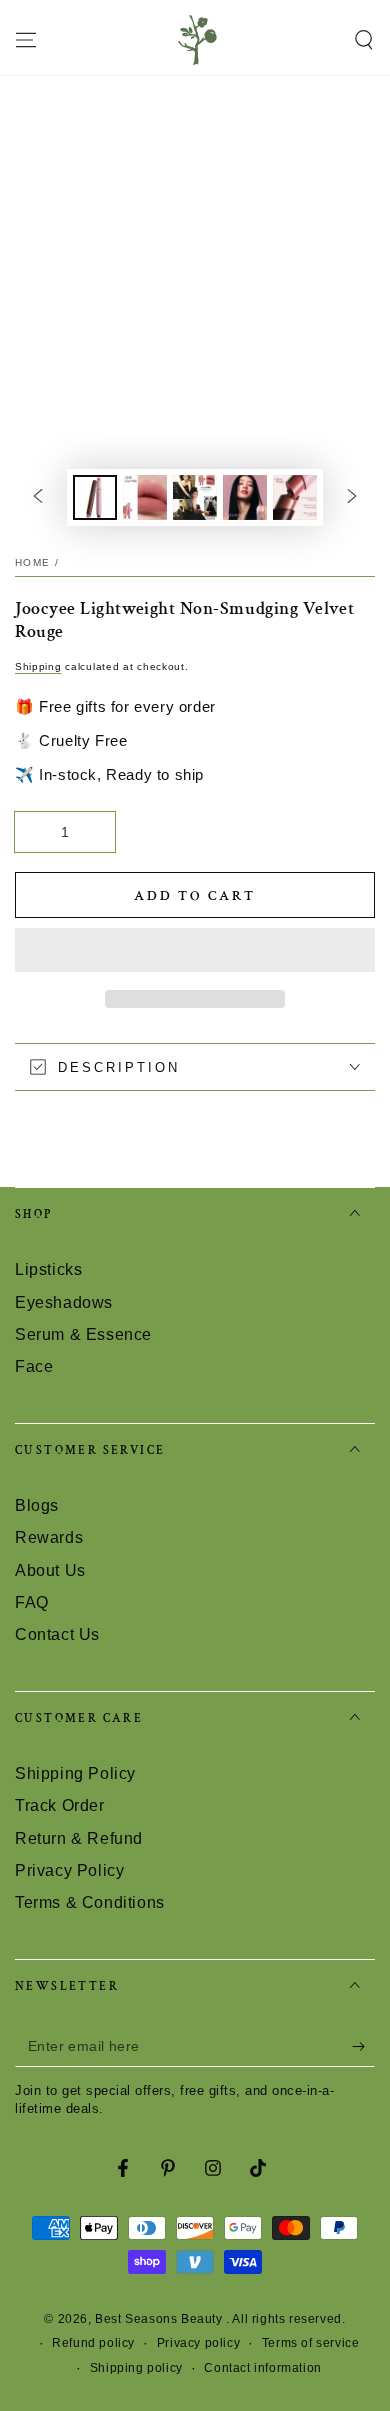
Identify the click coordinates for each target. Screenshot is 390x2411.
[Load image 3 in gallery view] (195, 497)
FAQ (32, 1602)
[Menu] (26, 40)
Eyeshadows (64, 1302)
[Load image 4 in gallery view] (245, 497)
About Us (50, 1570)
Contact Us (57, 1634)
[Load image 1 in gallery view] (95, 497)
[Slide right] (352, 497)
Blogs (37, 1505)
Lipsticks (48, 1269)
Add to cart (195, 896)
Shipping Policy (75, 1773)
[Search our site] (364, 40)
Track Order (60, 1805)
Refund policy (93, 2343)
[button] (195, 951)
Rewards (49, 1537)
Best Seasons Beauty (160, 2319)
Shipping (38, 666)
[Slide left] (38, 497)
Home (32, 562)
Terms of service (311, 2343)
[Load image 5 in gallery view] (295, 497)
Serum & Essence (83, 1334)
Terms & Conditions (90, 1902)
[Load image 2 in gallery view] (145, 497)
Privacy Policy (69, 1870)
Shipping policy (136, 2368)
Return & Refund (79, 1838)
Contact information (262, 2368)
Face (34, 1366)
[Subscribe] (363, 2047)
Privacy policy (198, 2343)
